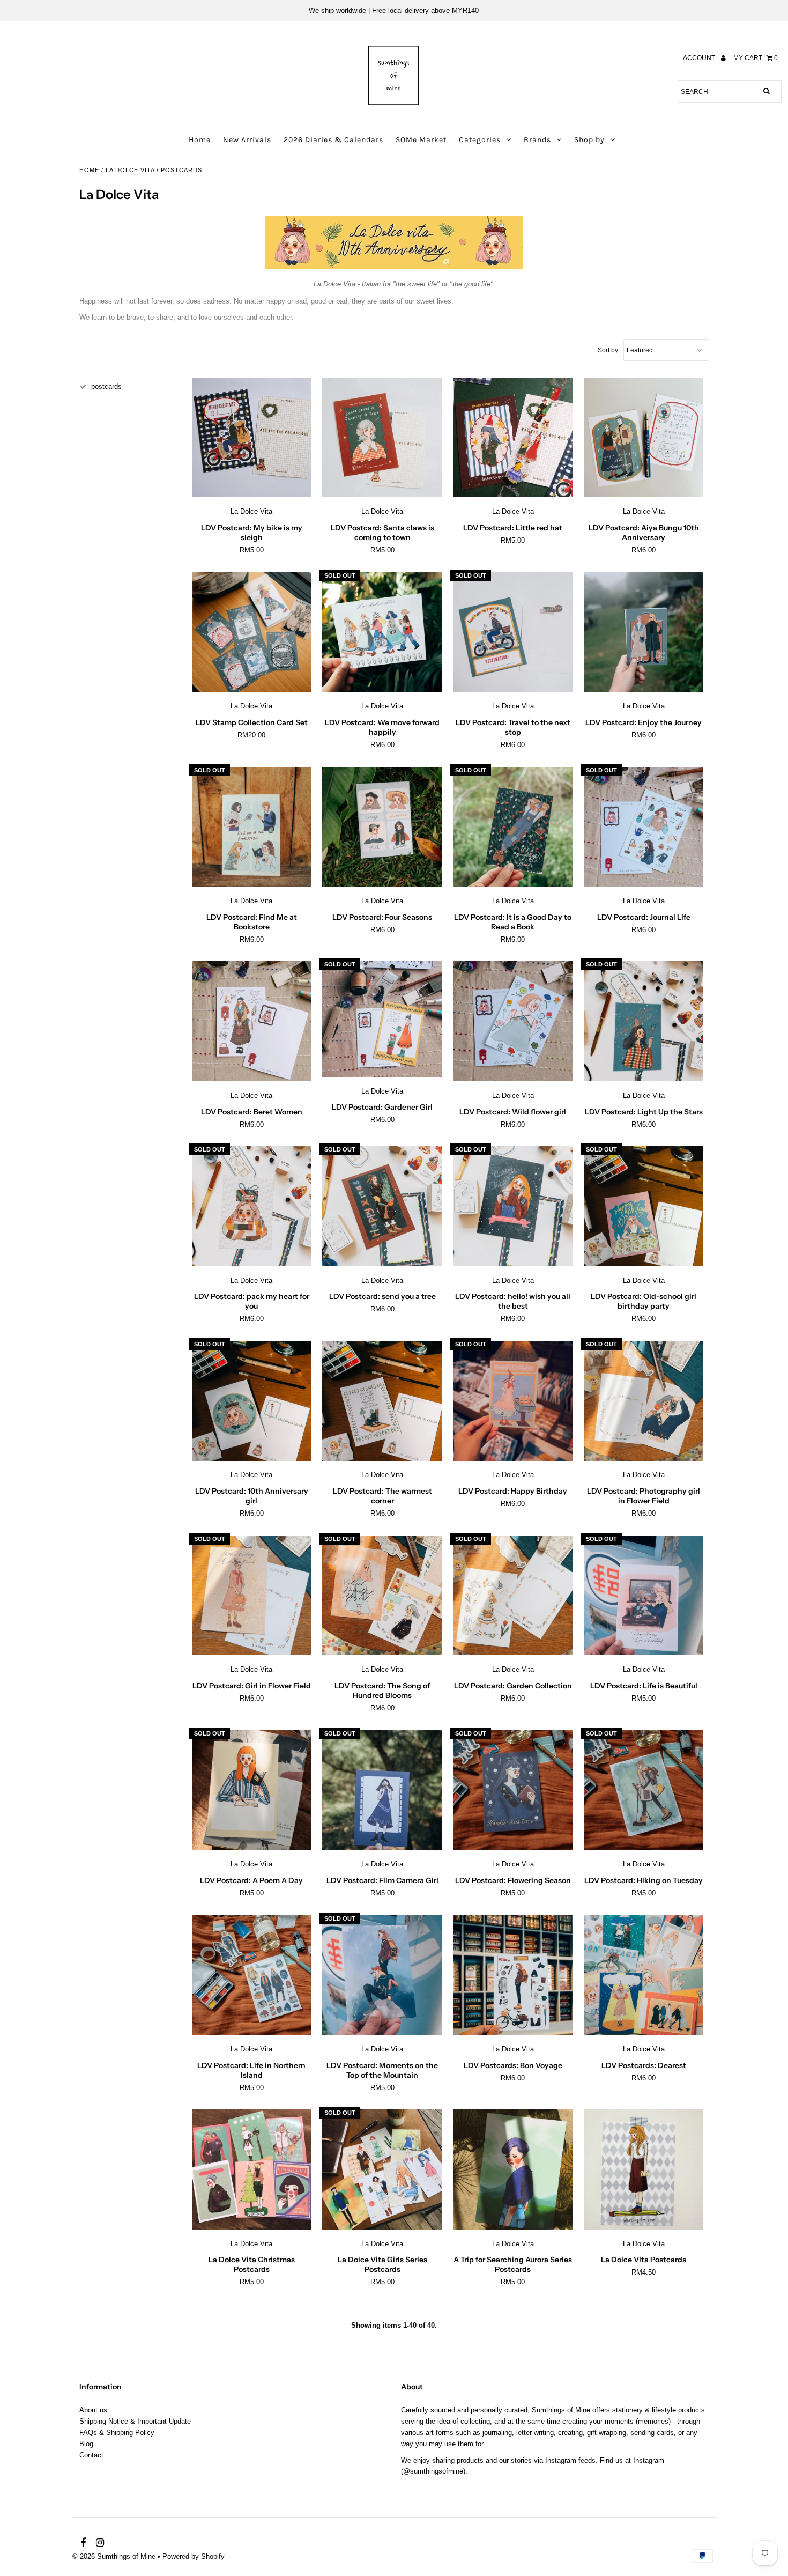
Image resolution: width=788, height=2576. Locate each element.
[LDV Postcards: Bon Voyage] (513, 1975)
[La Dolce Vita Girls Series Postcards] (382, 2169)
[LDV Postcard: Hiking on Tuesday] (644, 1790)
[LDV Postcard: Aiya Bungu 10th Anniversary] (644, 438)
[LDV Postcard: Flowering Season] (513, 1790)
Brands (537, 140)
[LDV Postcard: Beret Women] (252, 1021)
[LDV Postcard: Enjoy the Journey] (644, 633)
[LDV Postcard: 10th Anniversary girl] (252, 1401)
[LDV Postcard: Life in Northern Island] (252, 1975)
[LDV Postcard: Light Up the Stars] (644, 1021)
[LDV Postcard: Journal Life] (644, 827)
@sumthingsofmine (433, 2471)
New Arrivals (247, 140)
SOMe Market (421, 140)
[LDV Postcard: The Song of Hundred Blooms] (382, 1596)
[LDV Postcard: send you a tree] (382, 1206)
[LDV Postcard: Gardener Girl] (382, 1019)
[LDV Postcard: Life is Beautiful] (644, 1596)
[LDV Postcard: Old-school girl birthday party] (644, 1206)
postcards (106, 386)
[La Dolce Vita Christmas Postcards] (252, 2169)
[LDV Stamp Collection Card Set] (252, 632)
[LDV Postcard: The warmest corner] (382, 1401)
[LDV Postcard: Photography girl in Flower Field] (644, 1401)
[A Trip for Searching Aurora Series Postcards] (513, 2169)
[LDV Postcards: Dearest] (644, 1975)
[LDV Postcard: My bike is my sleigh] (252, 438)
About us (93, 2410)
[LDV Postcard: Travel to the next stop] (513, 632)
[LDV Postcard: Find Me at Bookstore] (252, 827)
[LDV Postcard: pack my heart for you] (252, 1206)
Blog (86, 2444)
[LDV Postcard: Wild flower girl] (513, 1021)
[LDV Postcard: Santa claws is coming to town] (382, 438)
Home (200, 140)
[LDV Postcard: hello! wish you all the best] (513, 1206)
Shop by (589, 140)
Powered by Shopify (194, 2556)
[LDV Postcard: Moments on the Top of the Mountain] (382, 1975)
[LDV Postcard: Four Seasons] (382, 827)
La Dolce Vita (130, 170)
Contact (91, 2455)
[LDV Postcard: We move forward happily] (382, 632)
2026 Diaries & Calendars (333, 140)
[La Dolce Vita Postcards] (644, 2169)
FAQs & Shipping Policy (117, 2433)
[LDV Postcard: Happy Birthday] (513, 1401)
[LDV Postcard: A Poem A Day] (252, 1790)
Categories (480, 140)
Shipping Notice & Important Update (135, 2421)
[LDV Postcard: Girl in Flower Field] (252, 1596)
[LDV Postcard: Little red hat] (513, 438)
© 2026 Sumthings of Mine (114, 2556)
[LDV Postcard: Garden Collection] (513, 1596)
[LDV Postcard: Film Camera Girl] (382, 1790)
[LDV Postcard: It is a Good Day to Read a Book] (513, 827)
